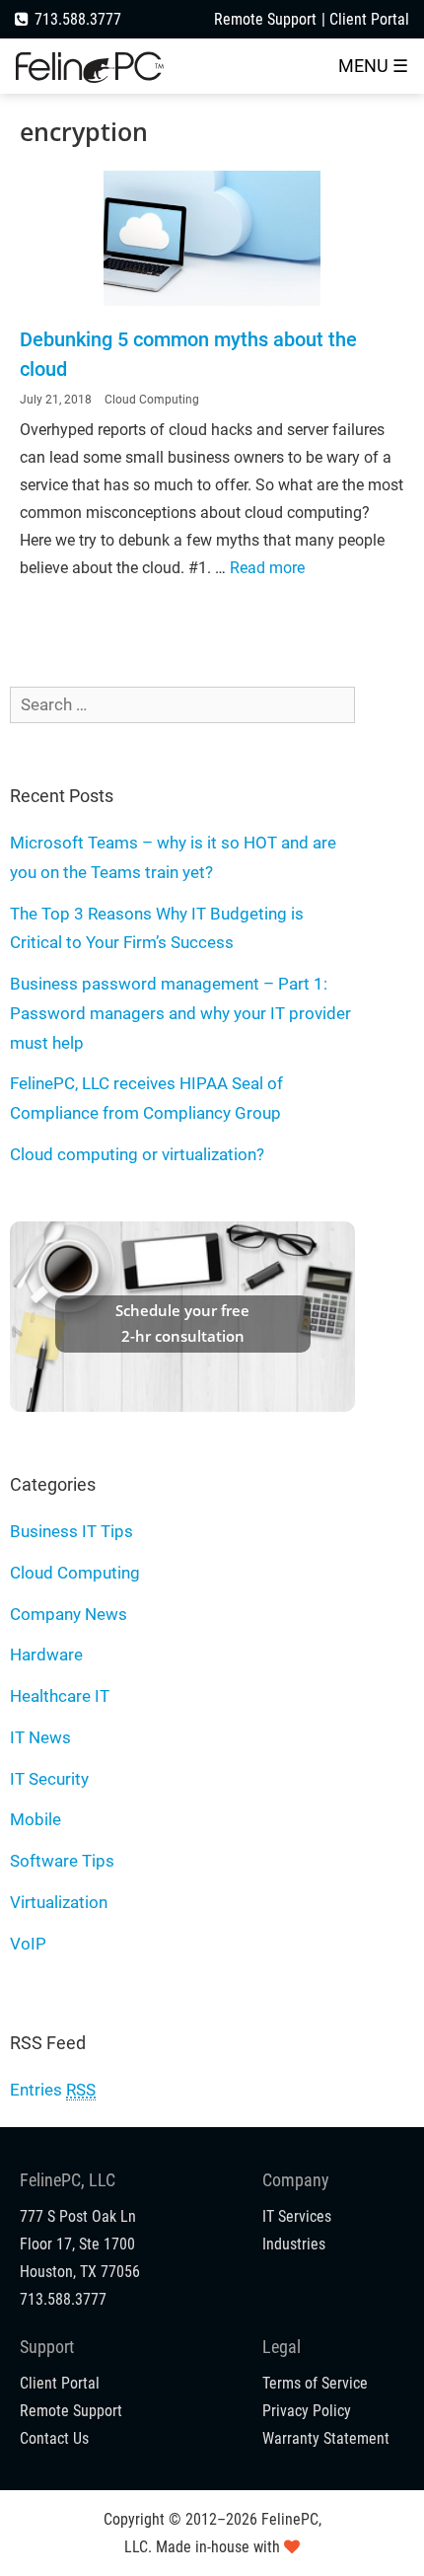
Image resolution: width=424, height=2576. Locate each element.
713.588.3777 (78, 19)
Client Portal (369, 19)
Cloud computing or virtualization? (137, 1154)
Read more (267, 568)
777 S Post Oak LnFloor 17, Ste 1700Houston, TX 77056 (80, 2244)
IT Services (297, 2216)
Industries (294, 2244)
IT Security (49, 1779)
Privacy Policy (307, 2411)
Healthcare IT (60, 1696)
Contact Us (54, 2438)
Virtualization (59, 1902)
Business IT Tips (71, 1531)
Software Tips (62, 1861)
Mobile (35, 1819)
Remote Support (265, 19)
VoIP (28, 1944)
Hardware (46, 1655)
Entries (53, 2090)
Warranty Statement (326, 2438)
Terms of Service (315, 2383)
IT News (40, 1737)
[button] (373, 66)
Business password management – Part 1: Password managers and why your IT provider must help (180, 1013)
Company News (69, 1614)
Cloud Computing (152, 400)
